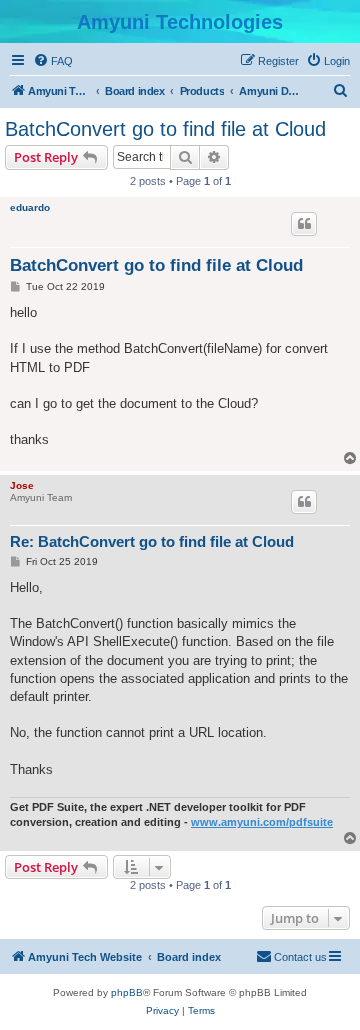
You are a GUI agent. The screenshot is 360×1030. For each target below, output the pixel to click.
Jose (22, 485)
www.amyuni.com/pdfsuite (262, 822)
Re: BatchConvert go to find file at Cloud (152, 541)
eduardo (30, 207)
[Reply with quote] (304, 224)
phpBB (127, 992)
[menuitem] (53, 61)
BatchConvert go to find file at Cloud (165, 129)
